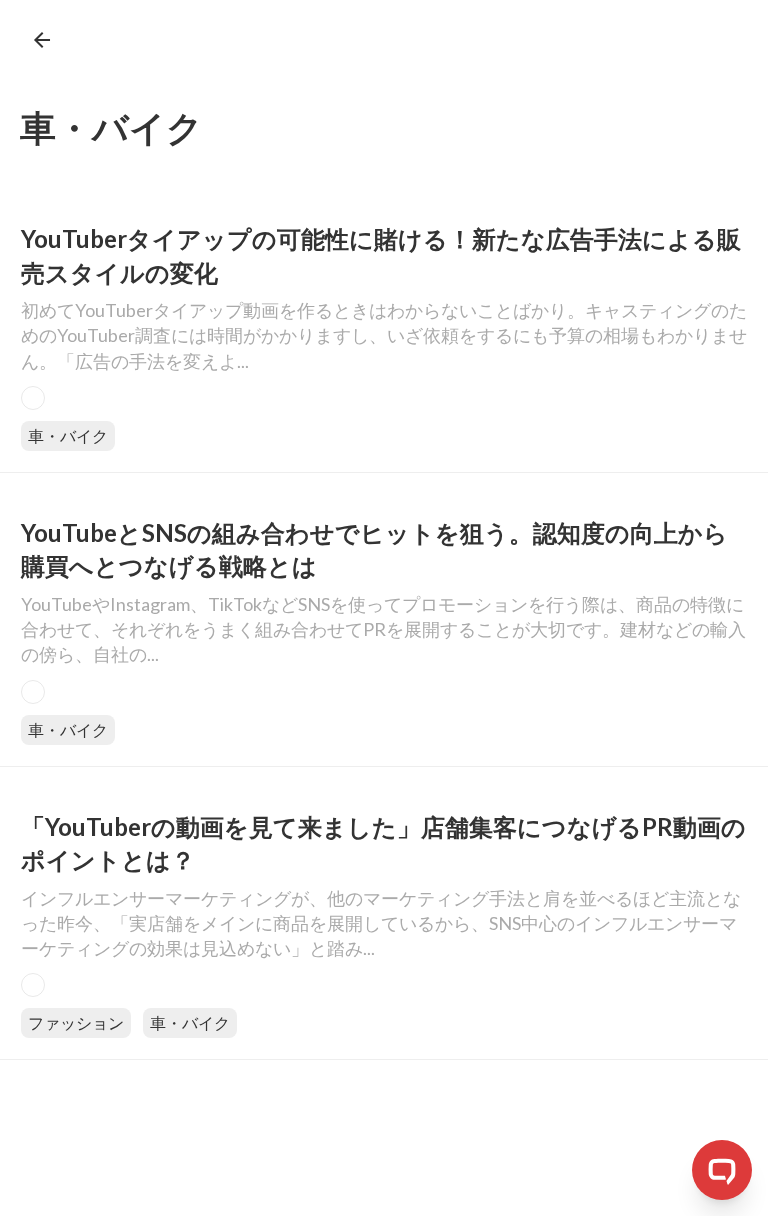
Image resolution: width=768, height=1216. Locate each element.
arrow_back (42, 40)
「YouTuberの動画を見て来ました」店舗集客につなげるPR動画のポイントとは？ (383, 843)
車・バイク (68, 435)
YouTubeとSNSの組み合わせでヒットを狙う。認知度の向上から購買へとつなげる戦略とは (374, 549)
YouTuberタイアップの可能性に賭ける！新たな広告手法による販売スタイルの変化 (381, 255)
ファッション (76, 1022)
